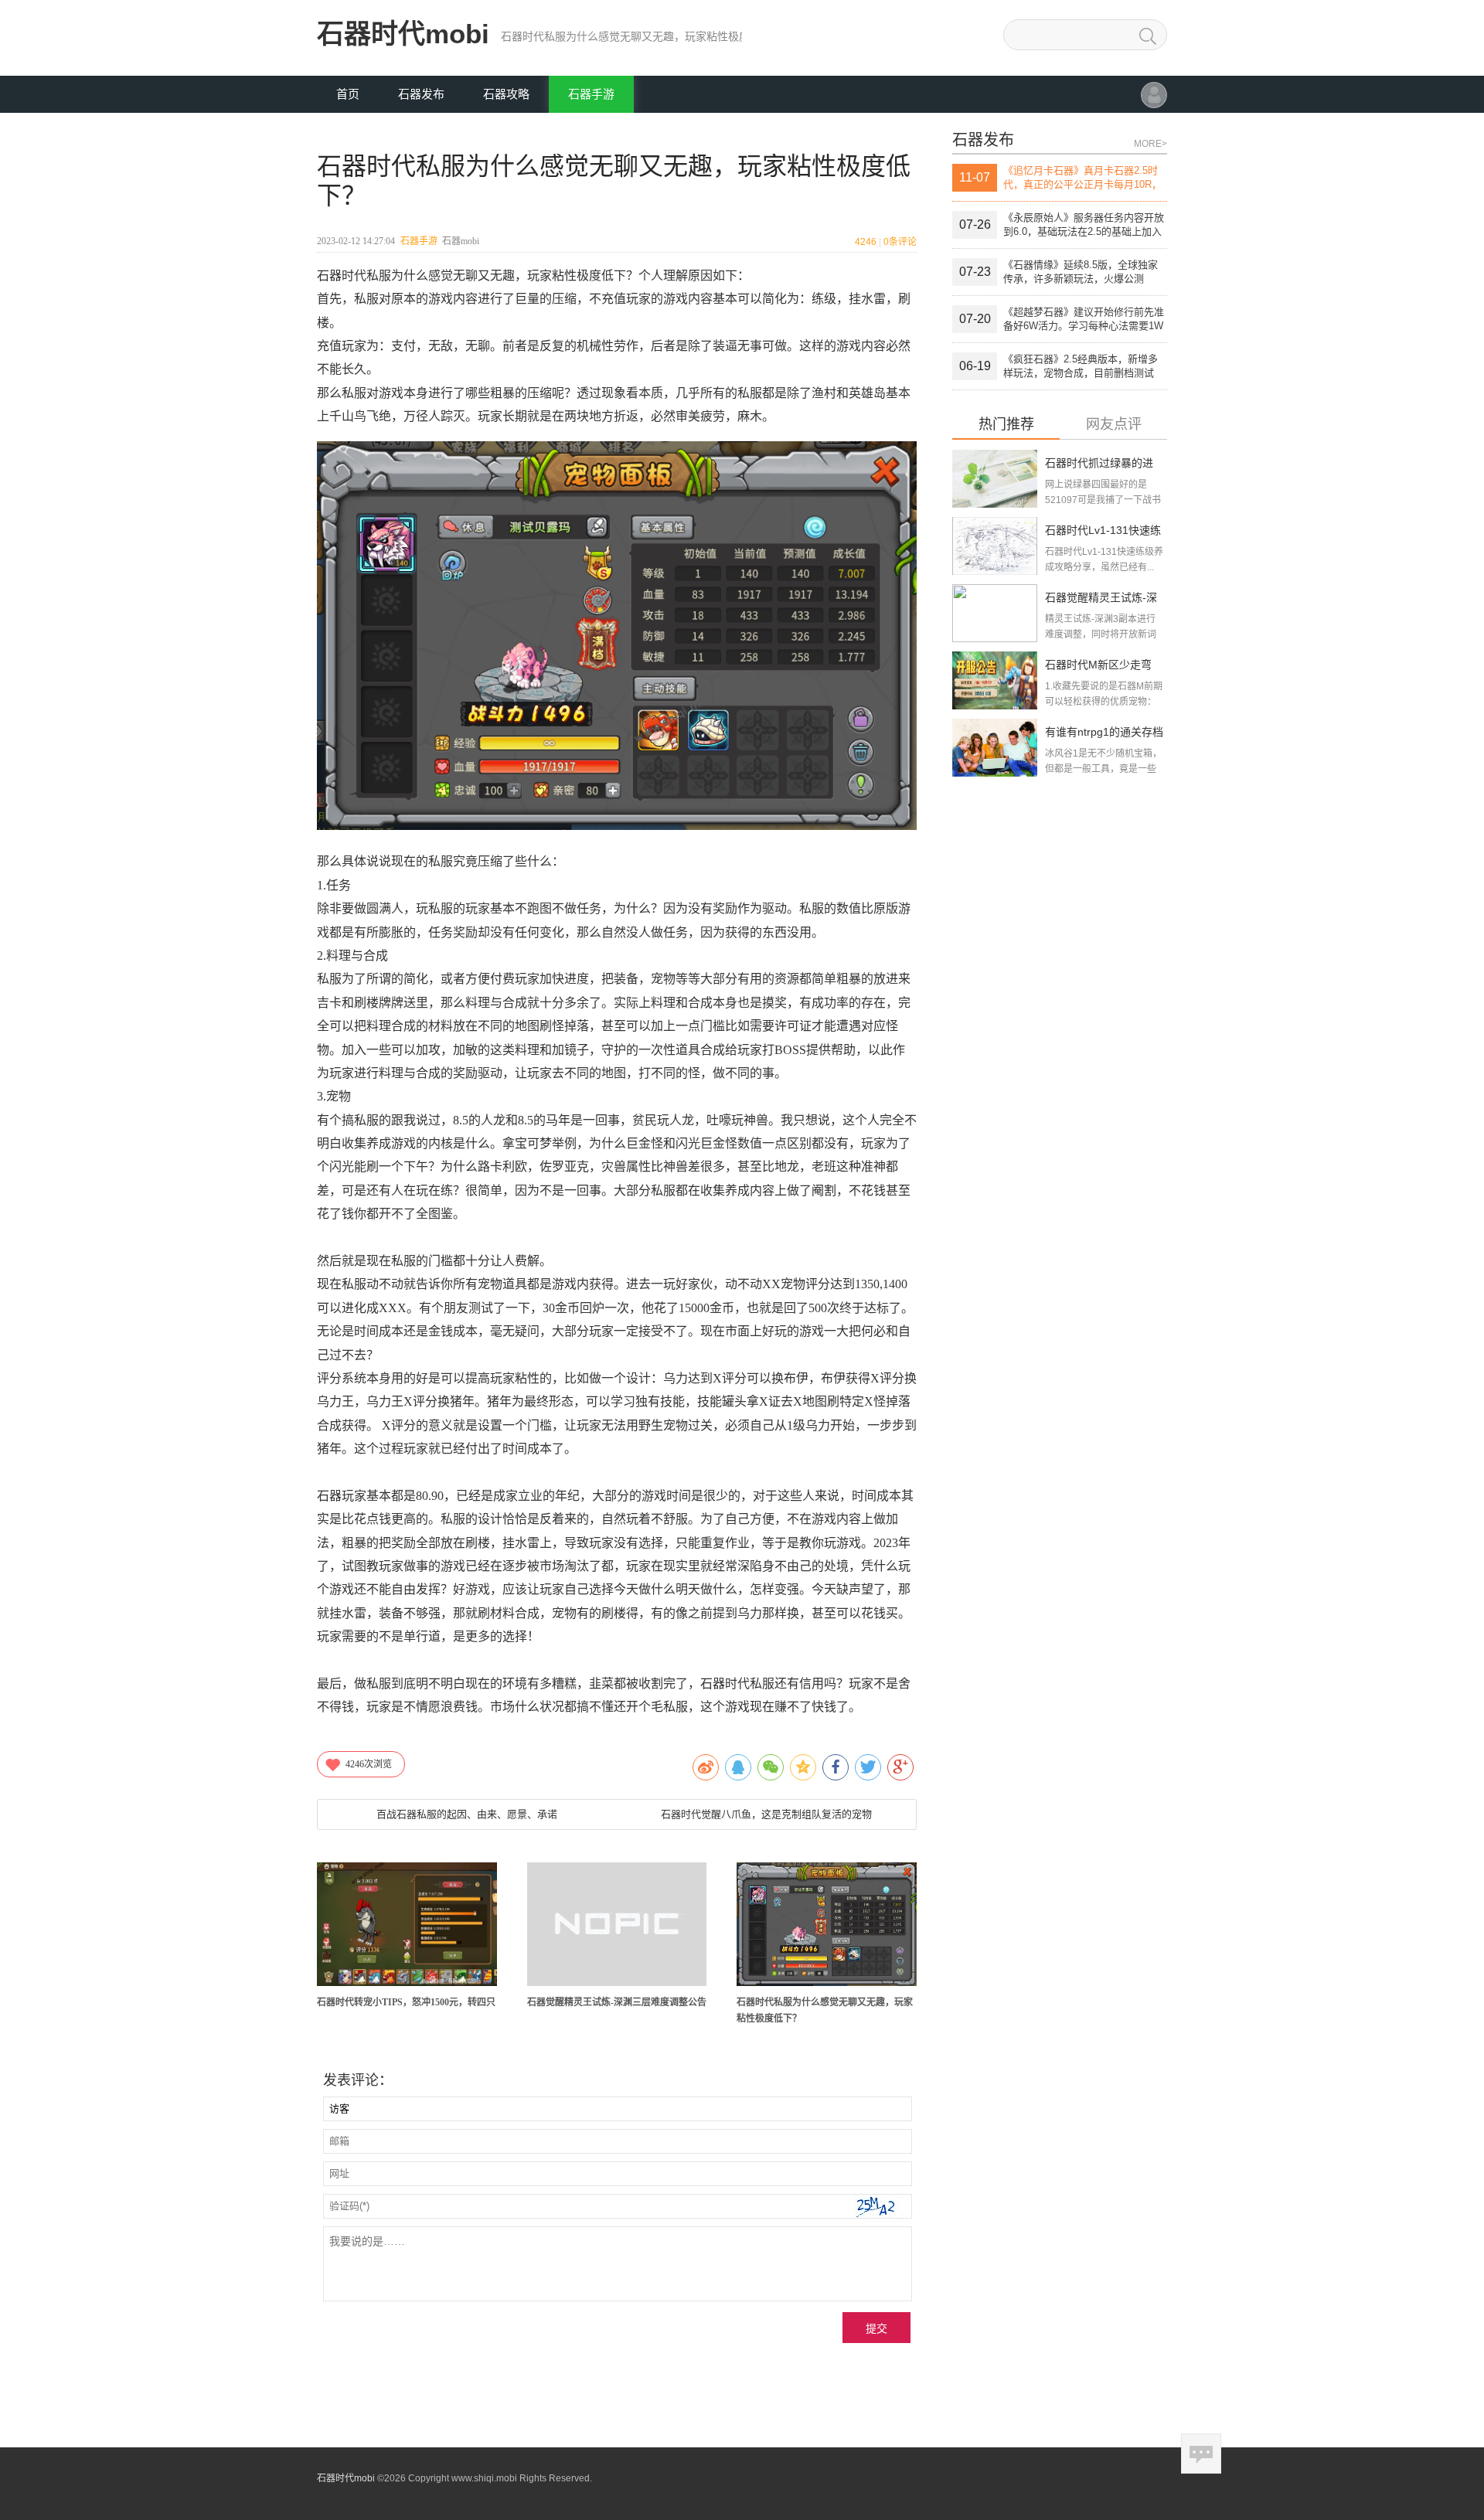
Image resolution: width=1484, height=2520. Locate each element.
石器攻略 (506, 94)
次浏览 (369, 1764)
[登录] (1154, 102)
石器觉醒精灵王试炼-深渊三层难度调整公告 (617, 2002)
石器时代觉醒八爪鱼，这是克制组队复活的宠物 (766, 1814)
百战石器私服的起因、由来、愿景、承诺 (467, 1814)
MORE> (1150, 144)
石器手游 (591, 94)
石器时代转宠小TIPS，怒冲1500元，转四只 (406, 2002)
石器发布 (421, 94)
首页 (348, 94)
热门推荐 (1006, 425)
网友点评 (1114, 425)
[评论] (1201, 2454)
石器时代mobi (403, 34)
